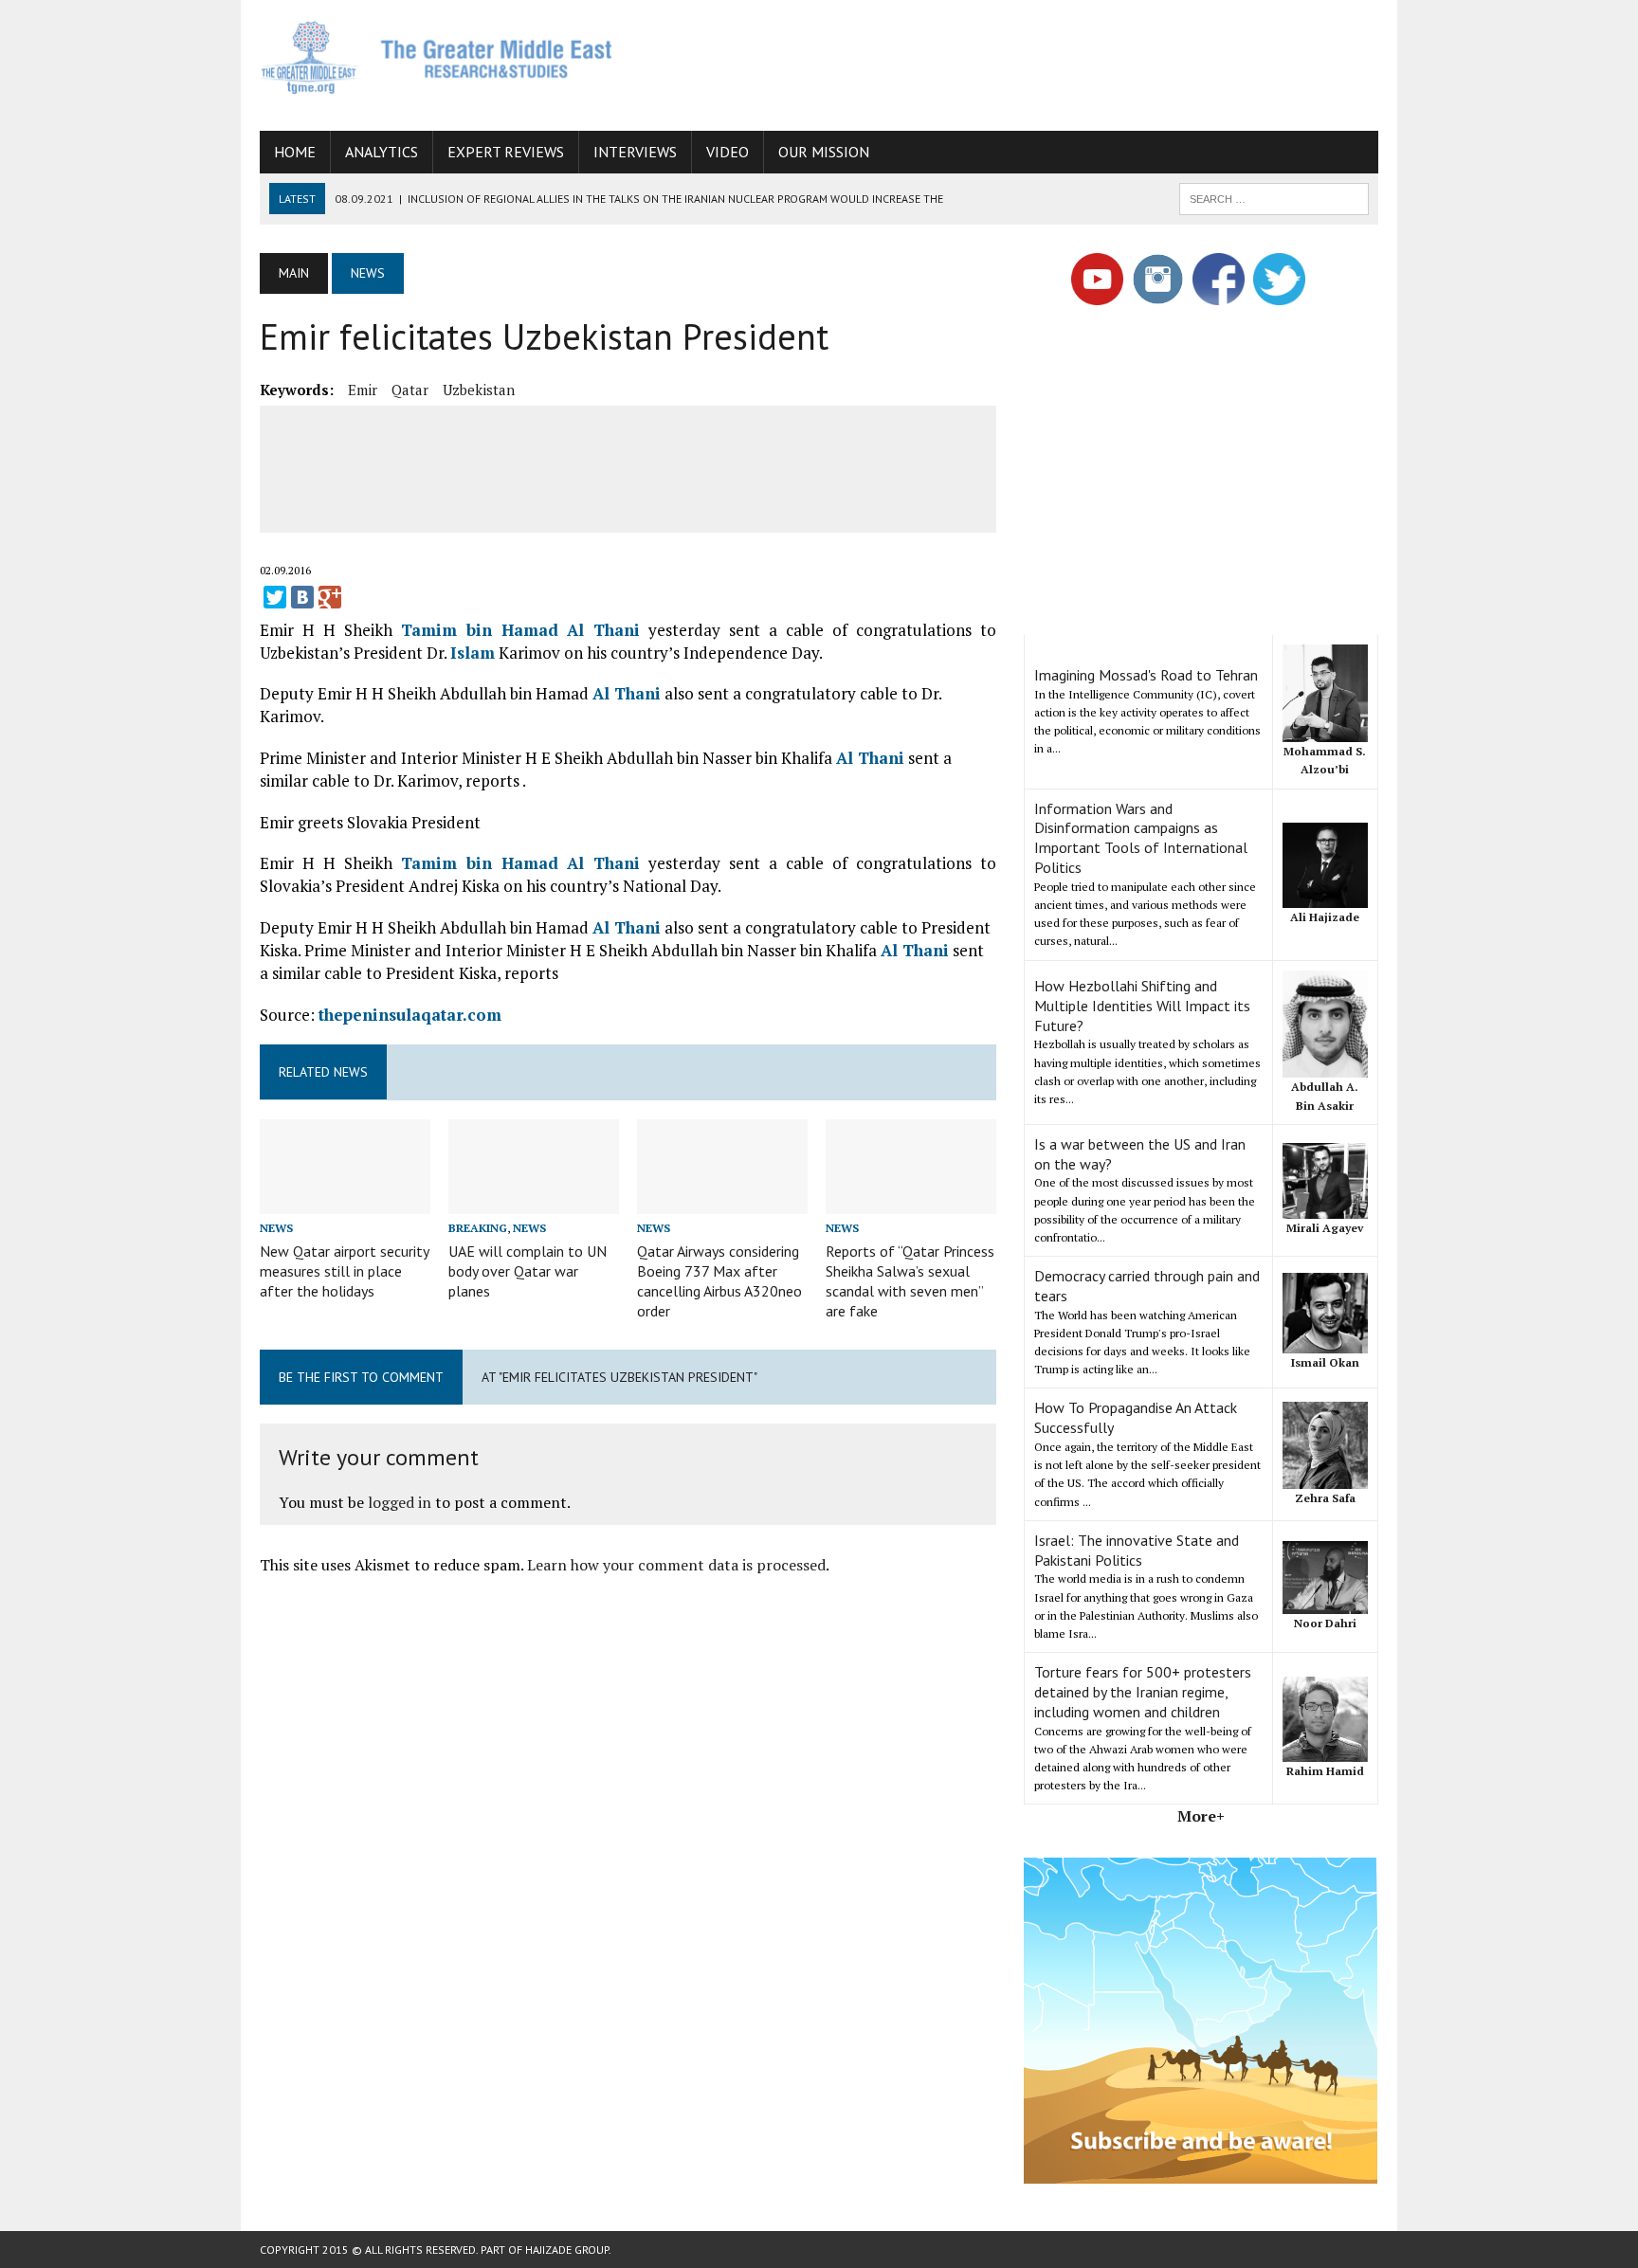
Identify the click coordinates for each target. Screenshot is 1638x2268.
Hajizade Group (567, 2250)
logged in (400, 1502)
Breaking (478, 1228)
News (276, 1228)
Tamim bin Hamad (484, 630)
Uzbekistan (479, 390)
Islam (473, 653)
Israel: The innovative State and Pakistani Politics (1137, 1550)
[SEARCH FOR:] (1274, 197)
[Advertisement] (1033, 62)
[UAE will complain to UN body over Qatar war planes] (534, 1202)
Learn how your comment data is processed (676, 1565)
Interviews (635, 152)
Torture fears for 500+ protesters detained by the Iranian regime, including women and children (1143, 1692)
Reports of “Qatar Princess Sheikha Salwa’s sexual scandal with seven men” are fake (910, 1280)
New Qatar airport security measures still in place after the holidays (344, 1271)
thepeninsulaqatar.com (410, 1015)
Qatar (410, 390)
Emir (363, 390)
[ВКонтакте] (302, 597)
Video (728, 152)
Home (295, 152)
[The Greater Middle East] (437, 57)
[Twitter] (275, 597)
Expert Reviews (506, 152)
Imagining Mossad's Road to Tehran (1146, 675)
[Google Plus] (330, 597)
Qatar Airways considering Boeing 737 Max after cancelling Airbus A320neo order (719, 1280)
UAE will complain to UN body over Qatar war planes (528, 1271)
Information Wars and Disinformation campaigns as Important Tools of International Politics (1141, 838)
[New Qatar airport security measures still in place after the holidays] (345, 1202)
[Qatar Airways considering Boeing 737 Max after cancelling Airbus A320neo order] (722, 1202)
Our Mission (824, 152)
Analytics (382, 152)
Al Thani (603, 630)
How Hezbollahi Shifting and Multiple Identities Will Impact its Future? (1142, 1006)
